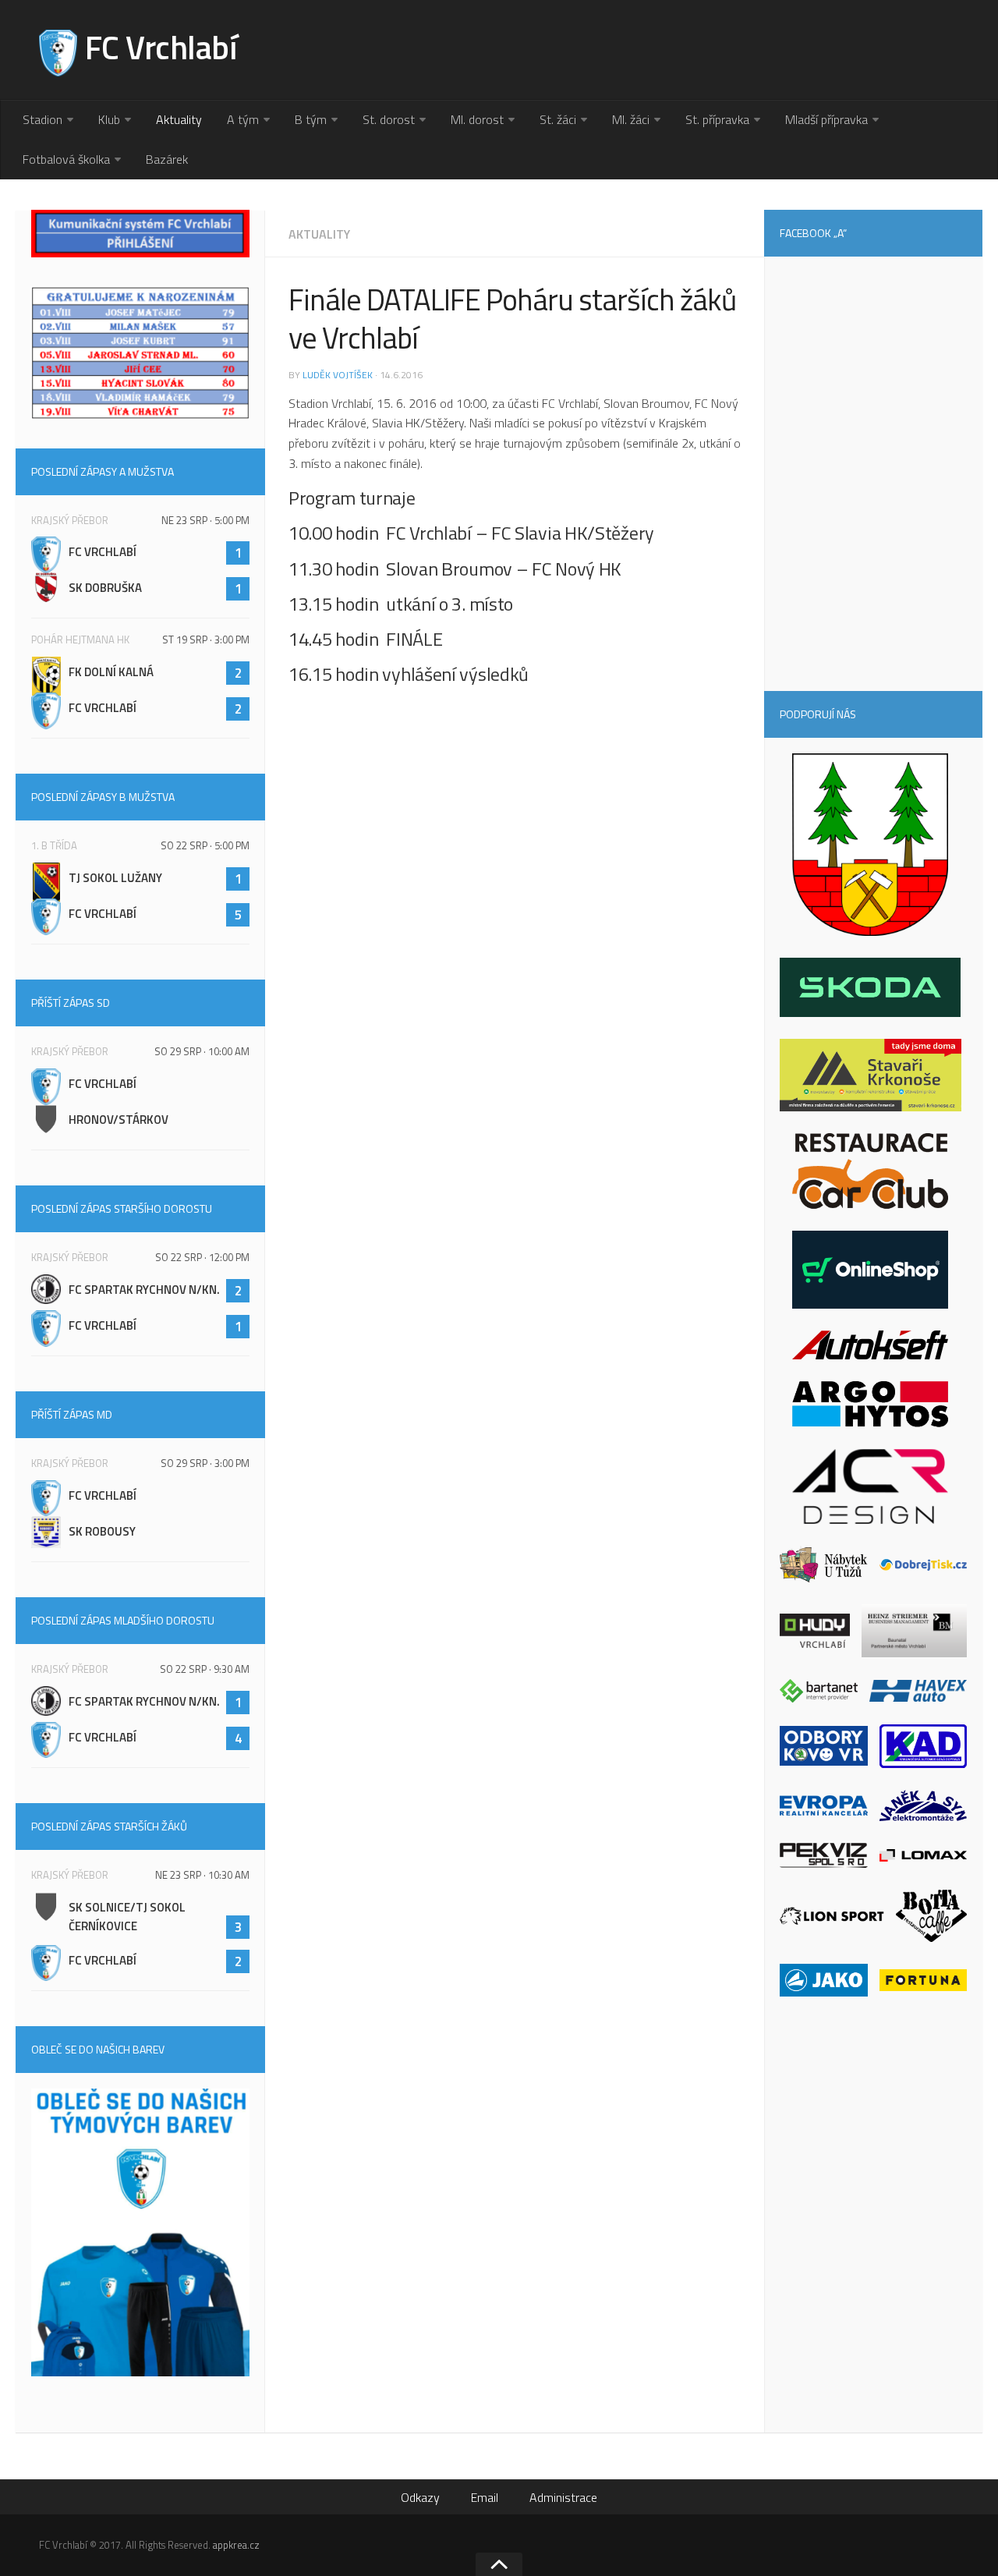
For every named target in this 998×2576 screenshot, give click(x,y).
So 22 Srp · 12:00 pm (202, 1257)
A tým (243, 119)
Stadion (42, 119)
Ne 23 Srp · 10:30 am (202, 1875)
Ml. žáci (631, 119)
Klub (109, 119)
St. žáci (558, 119)
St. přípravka (717, 119)
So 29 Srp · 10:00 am (202, 1051)
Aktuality (179, 119)
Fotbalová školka (66, 159)
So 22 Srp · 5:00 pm (205, 845)
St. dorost (389, 119)
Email (485, 2497)
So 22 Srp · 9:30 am (205, 1669)
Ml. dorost (477, 119)
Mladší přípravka (826, 119)
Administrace (563, 2497)
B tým (311, 119)
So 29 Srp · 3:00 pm (205, 1463)
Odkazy (420, 2497)
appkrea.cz (236, 2545)
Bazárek (167, 159)
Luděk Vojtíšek (338, 375)
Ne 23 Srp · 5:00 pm (205, 520)
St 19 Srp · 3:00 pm (206, 640)
